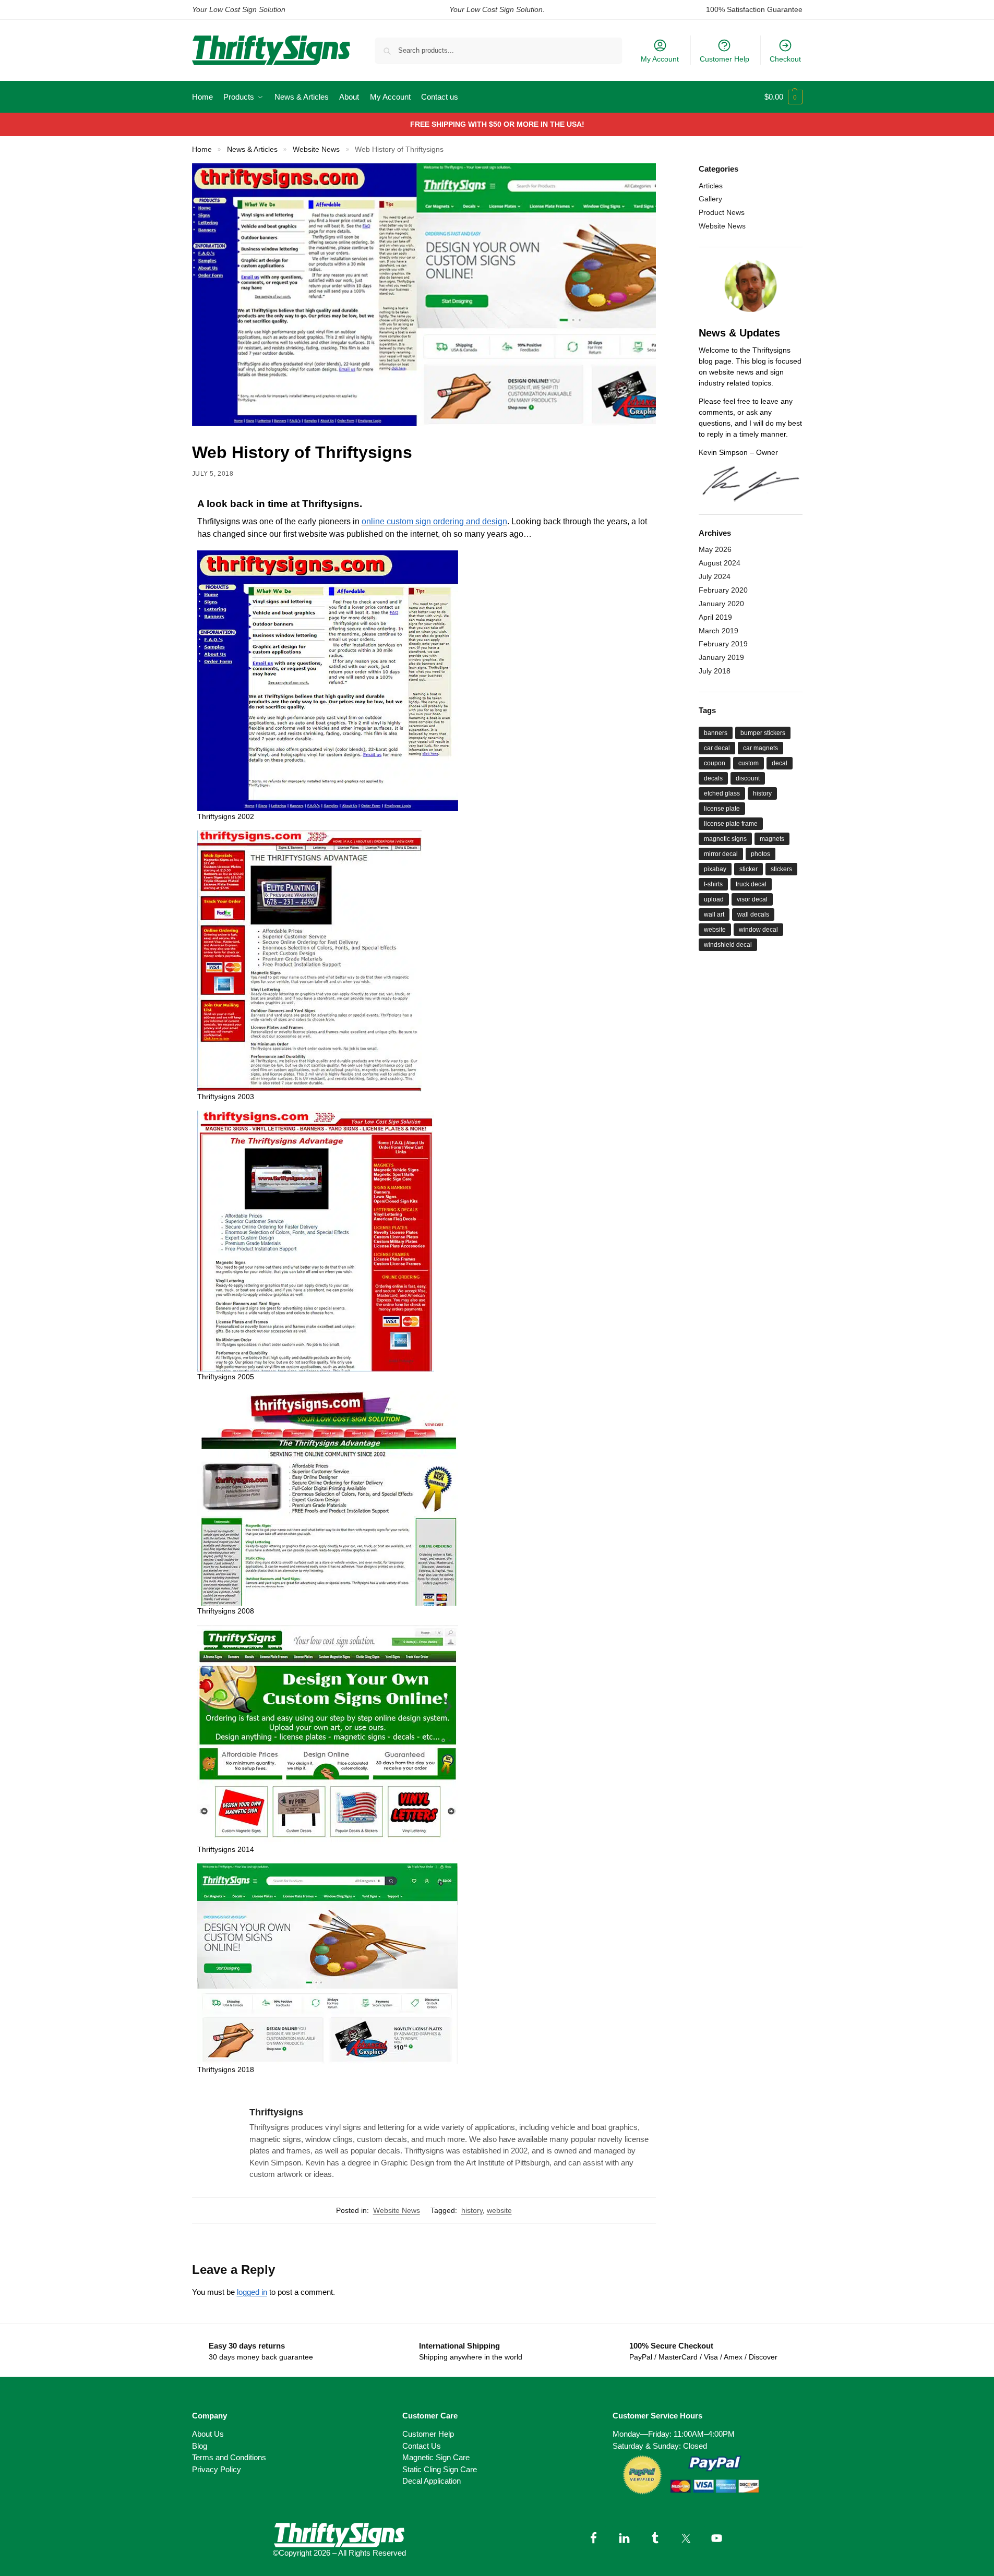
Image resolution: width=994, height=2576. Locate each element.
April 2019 (715, 617)
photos (761, 854)
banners (716, 733)
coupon (715, 763)
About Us (208, 2434)
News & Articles (252, 149)
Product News (722, 212)
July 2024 (715, 576)
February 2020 (723, 590)
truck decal (751, 884)
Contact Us (422, 2446)
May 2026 (715, 549)
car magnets (761, 748)
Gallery (710, 199)
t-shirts (713, 884)
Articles (711, 186)
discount (748, 778)
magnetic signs (725, 839)
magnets (772, 839)
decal (780, 763)
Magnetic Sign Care (436, 2457)
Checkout (785, 59)
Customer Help (724, 59)
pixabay (715, 869)
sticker (749, 869)
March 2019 (718, 631)
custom (749, 763)
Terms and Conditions (229, 2457)
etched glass (722, 793)
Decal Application (432, 2481)
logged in (252, 2292)
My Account (660, 59)
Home (202, 149)
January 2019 (721, 657)
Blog (200, 2446)
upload (714, 899)
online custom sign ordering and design (434, 521)
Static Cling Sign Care (440, 2469)
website (499, 2210)
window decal (758, 930)
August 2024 (720, 563)
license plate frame (731, 824)
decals (713, 778)
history (472, 2210)
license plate (722, 809)
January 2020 (721, 604)
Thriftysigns (276, 2112)
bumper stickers (763, 733)
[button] (783, 97)
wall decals (753, 914)
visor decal (752, 899)
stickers (781, 869)
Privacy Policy (217, 2469)
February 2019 (723, 644)
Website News (316, 149)
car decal (717, 748)
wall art (714, 914)
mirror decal (721, 854)
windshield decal (728, 945)
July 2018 (715, 671)
